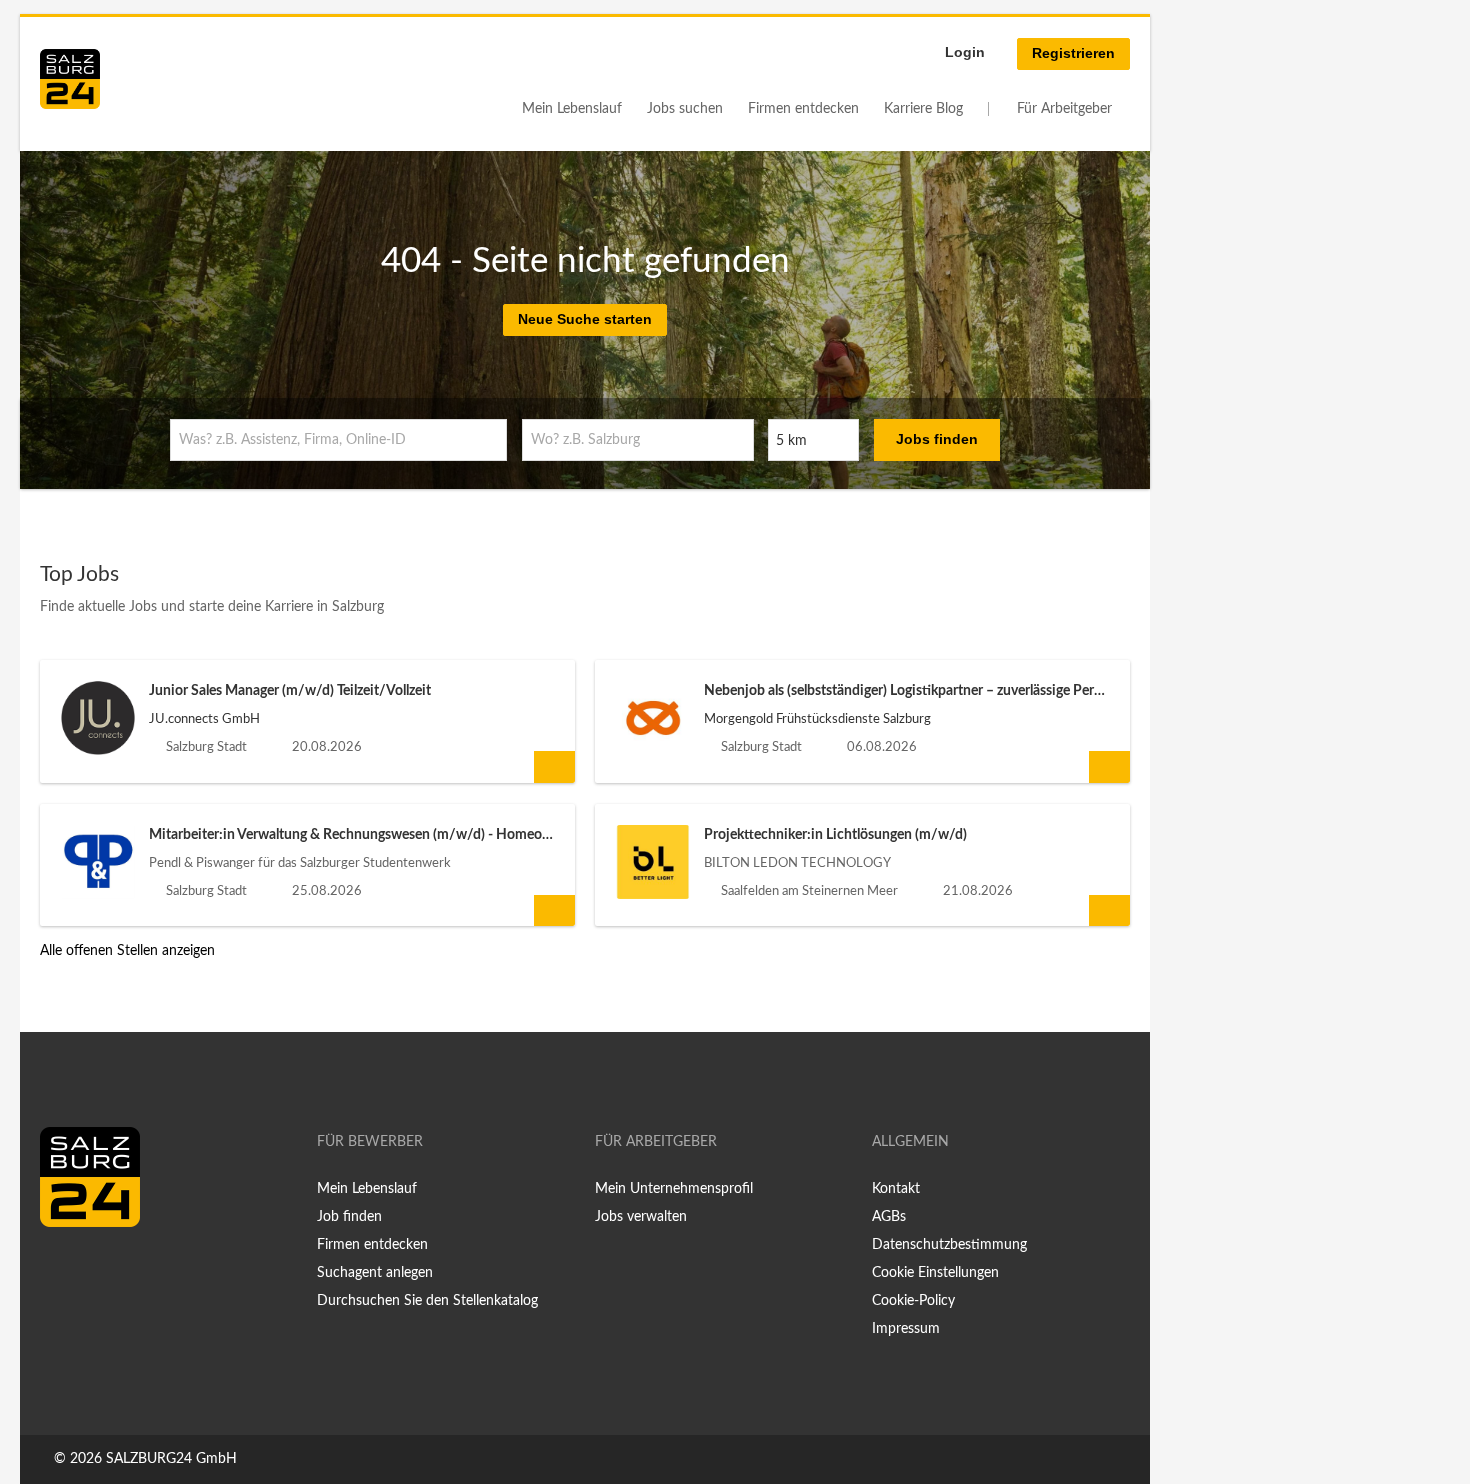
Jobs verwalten (641, 1217)
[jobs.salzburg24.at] (70, 79)
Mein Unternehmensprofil (674, 1189)
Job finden (349, 1217)
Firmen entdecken (803, 109)
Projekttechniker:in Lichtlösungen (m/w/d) (835, 835)
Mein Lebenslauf (572, 109)
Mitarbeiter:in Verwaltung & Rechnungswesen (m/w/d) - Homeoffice (359, 835)
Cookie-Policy (913, 1301)
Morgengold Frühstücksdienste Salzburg (817, 719)
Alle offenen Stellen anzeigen (127, 951)
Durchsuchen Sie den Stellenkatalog (427, 1301)
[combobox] (338, 440)
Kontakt (896, 1189)
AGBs (889, 1217)
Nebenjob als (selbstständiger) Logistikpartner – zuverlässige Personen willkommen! (958, 691)
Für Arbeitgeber (1064, 109)
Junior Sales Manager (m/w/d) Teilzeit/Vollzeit (290, 691)
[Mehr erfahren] (554, 767)
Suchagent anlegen (375, 1273)
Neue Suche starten (585, 319)
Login (965, 52)
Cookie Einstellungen (935, 1273)
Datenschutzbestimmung (949, 1245)
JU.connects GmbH (204, 719)
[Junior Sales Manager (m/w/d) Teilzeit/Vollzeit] (98, 718)
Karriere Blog (923, 109)
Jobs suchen (685, 109)
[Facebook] (62, 1269)
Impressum (906, 1329)
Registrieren (1073, 53)
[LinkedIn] (92, 1269)
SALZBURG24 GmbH (171, 1459)
